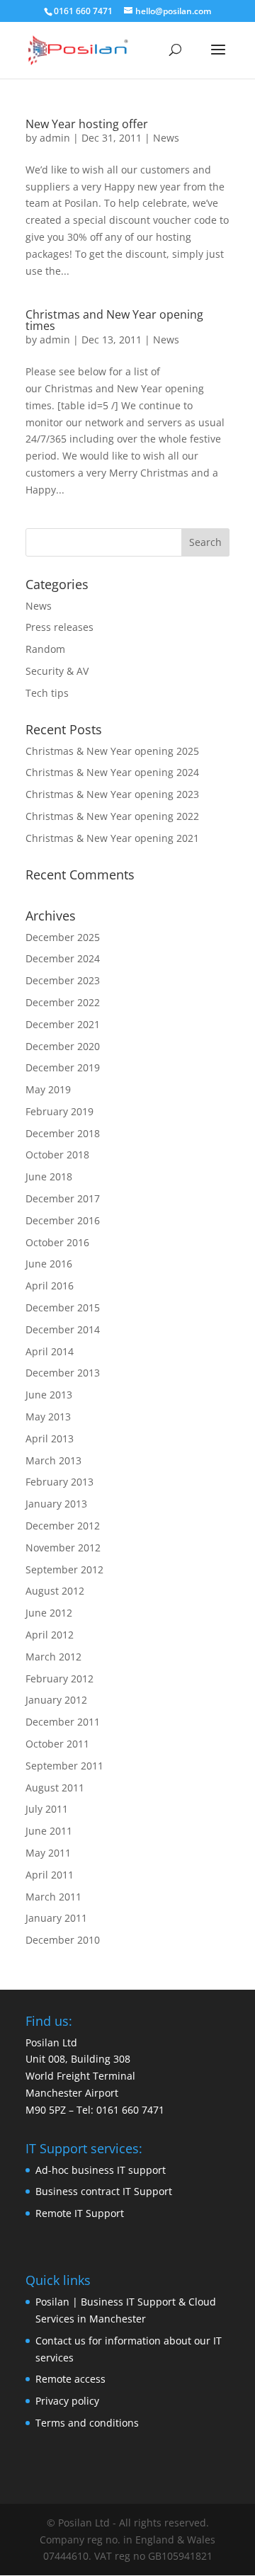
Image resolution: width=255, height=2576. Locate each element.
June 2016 (49, 1264)
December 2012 (63, 1526)
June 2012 (49, 1613)
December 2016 (63, 1220)
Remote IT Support (80, 2213)
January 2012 (56, 1700)
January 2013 (56, 1504)
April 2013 (50, 1438)
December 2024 (63, 958)
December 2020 (63, 1046)
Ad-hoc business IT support (101, 2170)
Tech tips (47, 693)
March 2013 (53, 1460)
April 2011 (50, 1875)
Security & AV (57, 671)
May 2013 (48, 1417)
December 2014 (63, 1329)
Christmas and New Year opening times (114, 320)
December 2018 (63, 1133)
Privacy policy (67, 2401)
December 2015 (63, 1307)
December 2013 (63, 1373)
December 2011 (63, 1722)
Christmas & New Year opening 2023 (112, 794)
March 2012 (53, 1657)
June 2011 (49, 1831)
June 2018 (49, 1176)
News (166, 138)
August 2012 (55, 1591)
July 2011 (47, 1809)
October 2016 (57, 1242)
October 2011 (57, 1744)
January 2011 (56, 1918)
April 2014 (50, 1351)
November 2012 (63, 1548)
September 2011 (64, 1766)
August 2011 (55, 1788)
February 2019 (59, 1111)
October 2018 (57, 1155)
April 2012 (50, 1635)
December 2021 (63, 1024)
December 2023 (63, 980)
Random (45, 649)
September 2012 (64, 1569)
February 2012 (59, 1679)
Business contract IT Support (104, 2191)
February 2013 (59, 1482)
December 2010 (63, 1940)
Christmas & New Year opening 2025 (112, 751)
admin (55, 138)
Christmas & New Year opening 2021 (112, 838)
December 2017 (63, 1198)
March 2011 (53, 1897)
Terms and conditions (87, 2423)
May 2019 (48, 1089)
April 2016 (50, 1286)
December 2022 (63, 1002)
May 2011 (48, 1853)
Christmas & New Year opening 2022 (112, 816)
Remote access (70, 2379)
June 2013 (49, 1395)
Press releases (59, 627)
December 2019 (63, 1067)
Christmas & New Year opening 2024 (112, 772)
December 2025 (63, 937)
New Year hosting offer (87, 124)
